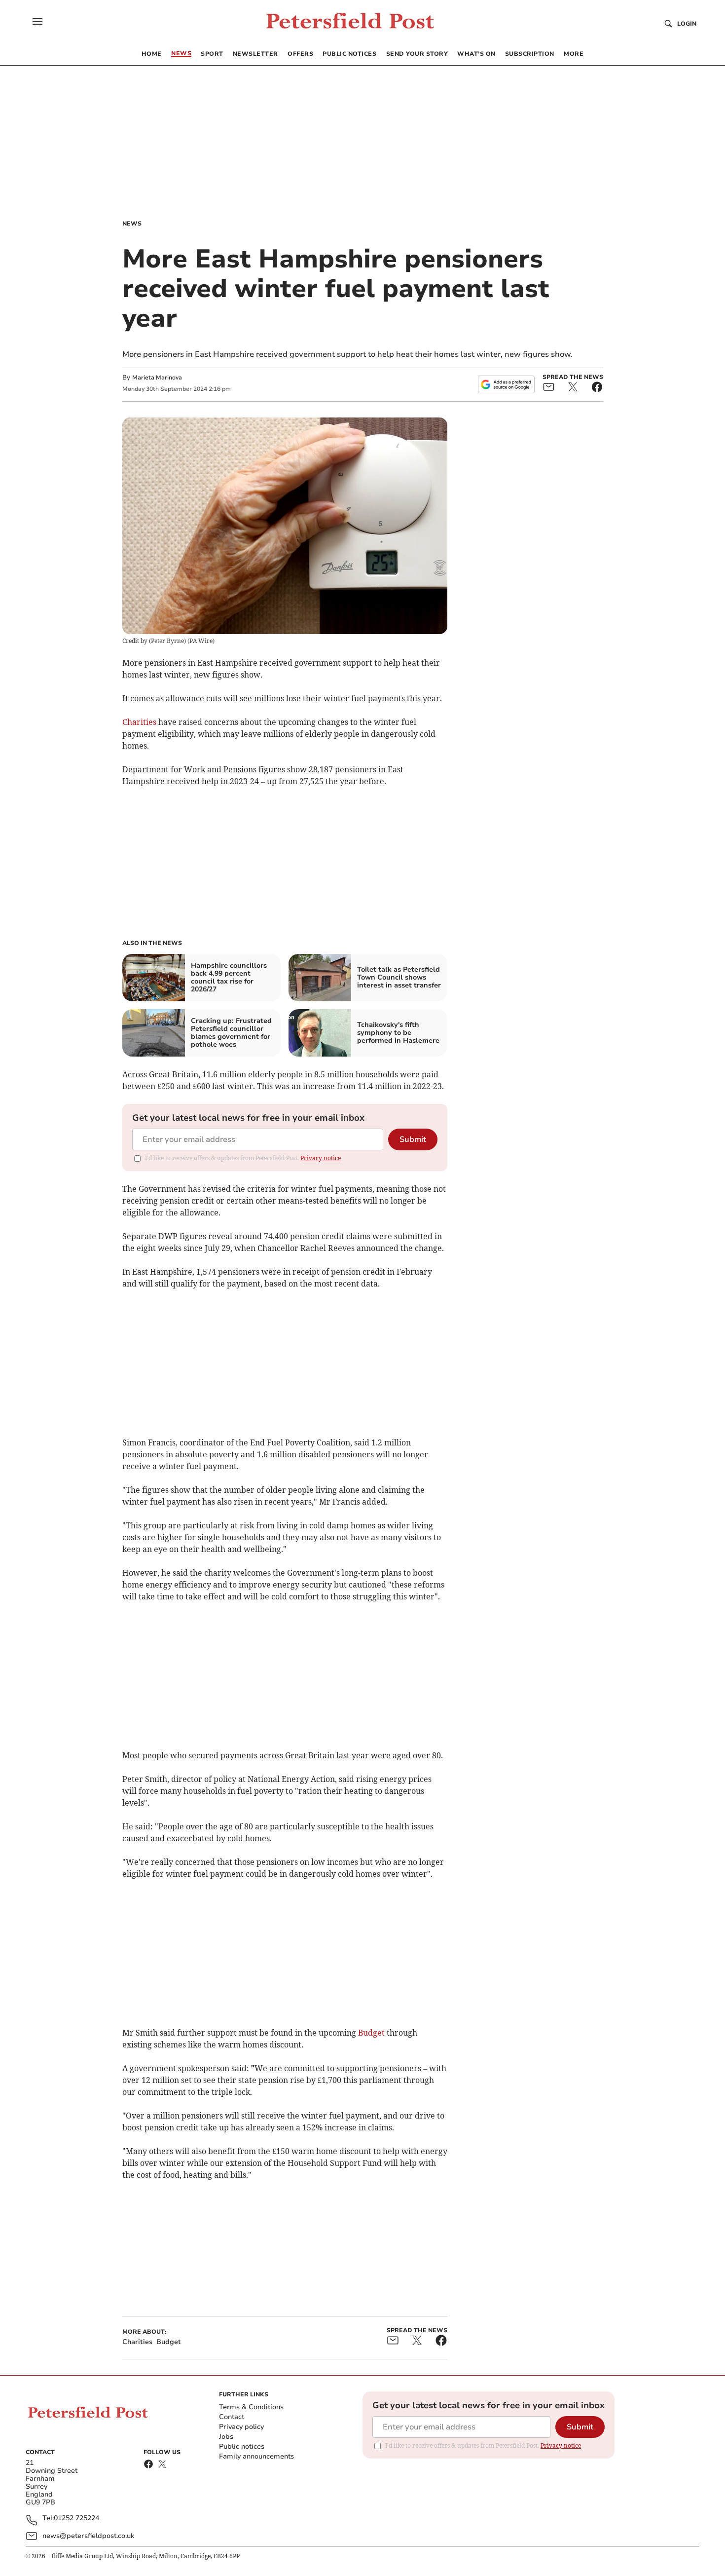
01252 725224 (76, 2519)
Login (687, 24)
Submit (413, 1139)
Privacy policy (241, 2427)
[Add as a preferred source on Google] (506, 384)
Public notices (242, 2446)
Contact (232, 2417)
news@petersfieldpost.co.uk (88, 2536)
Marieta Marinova (157, 378)
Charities (139, 722)
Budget (371, 2033)
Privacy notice (321, 1158)
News (132, 224)
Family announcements (256, 2456)
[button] (37, 21)
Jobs (226, 2437)
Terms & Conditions (251, 2407)
